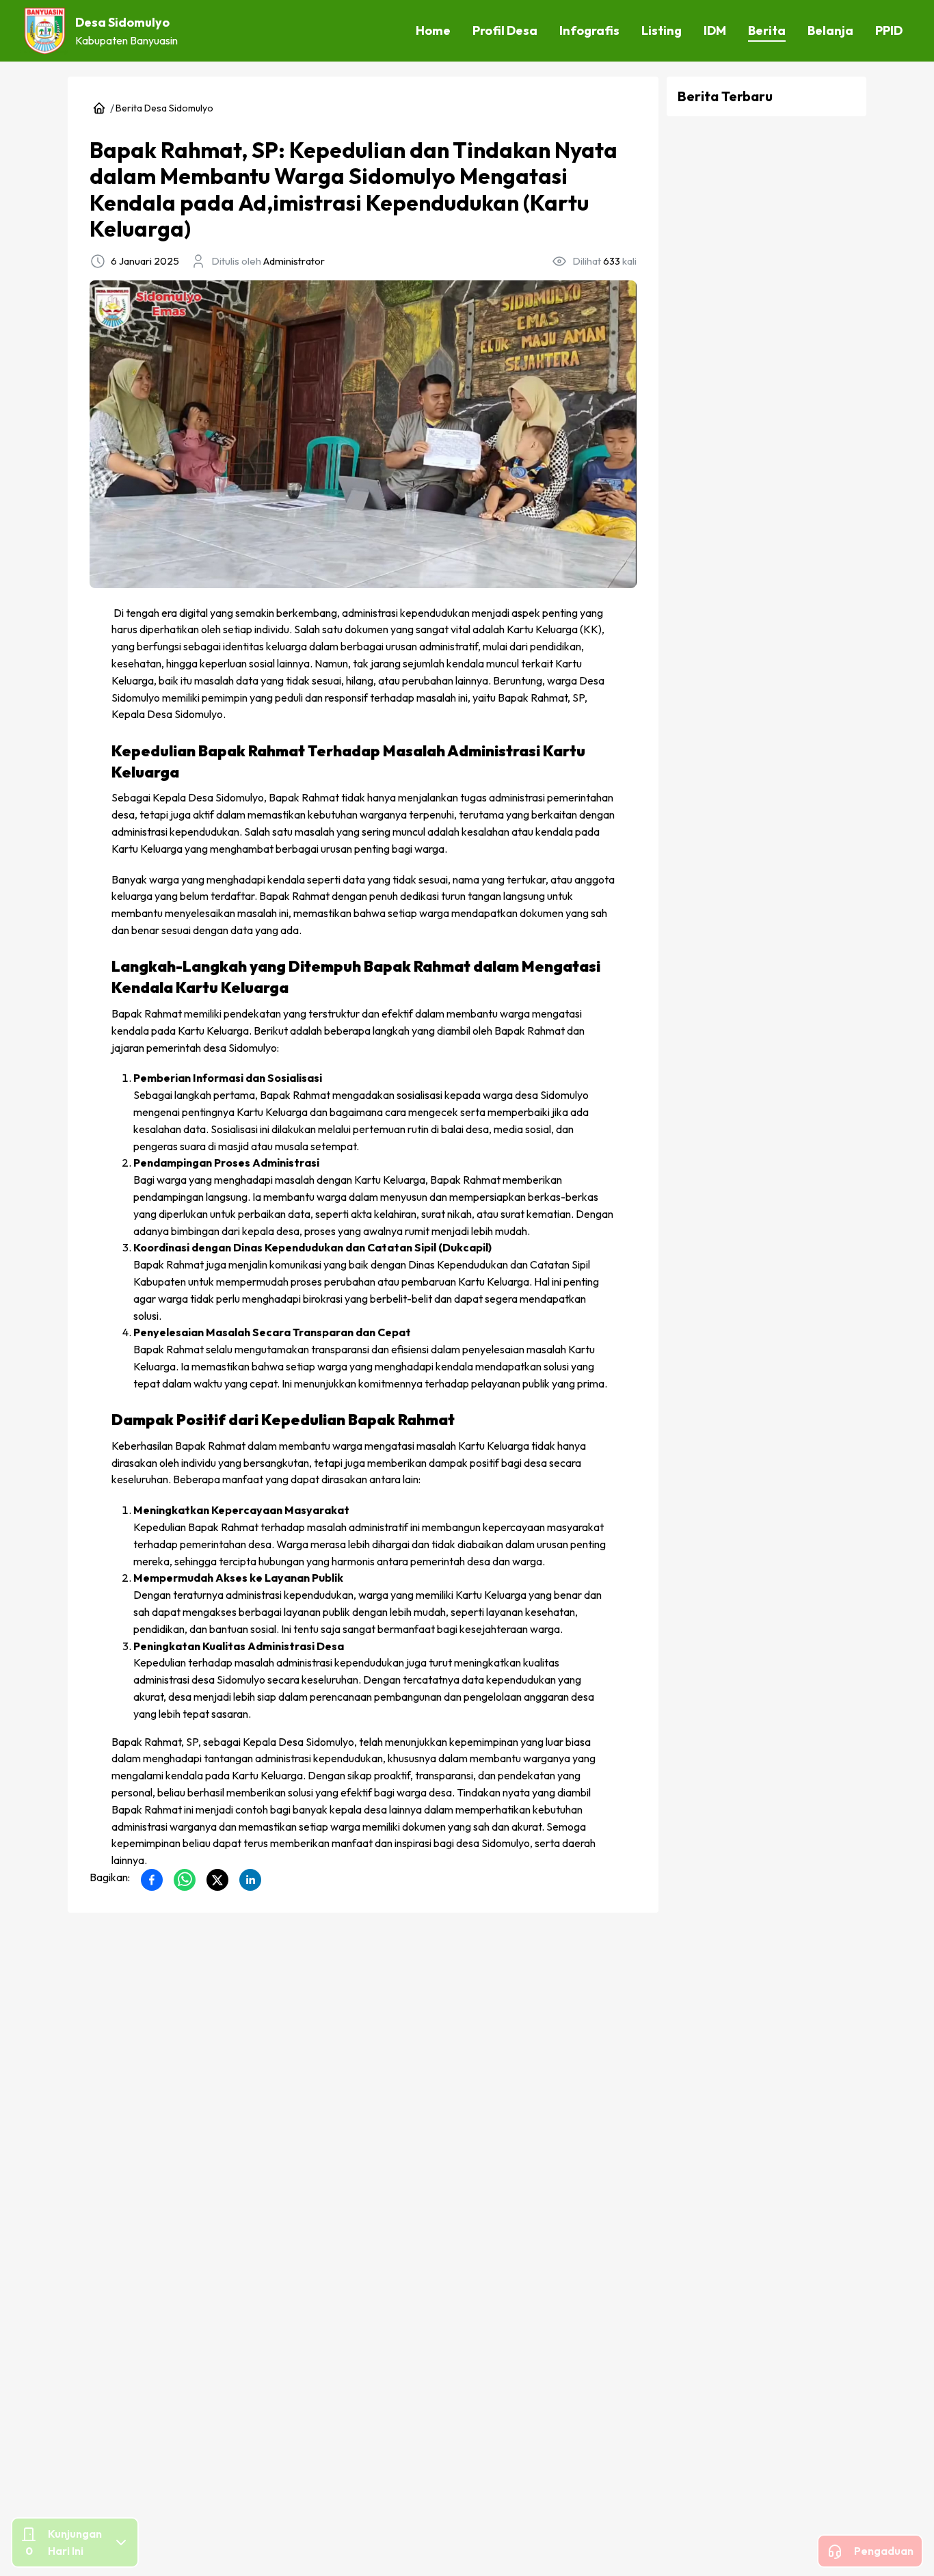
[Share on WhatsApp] (185, 1880)
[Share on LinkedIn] (250, 1880)
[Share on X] (217, 1880)
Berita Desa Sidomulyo (164, 108)
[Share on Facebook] (152, 1880)
